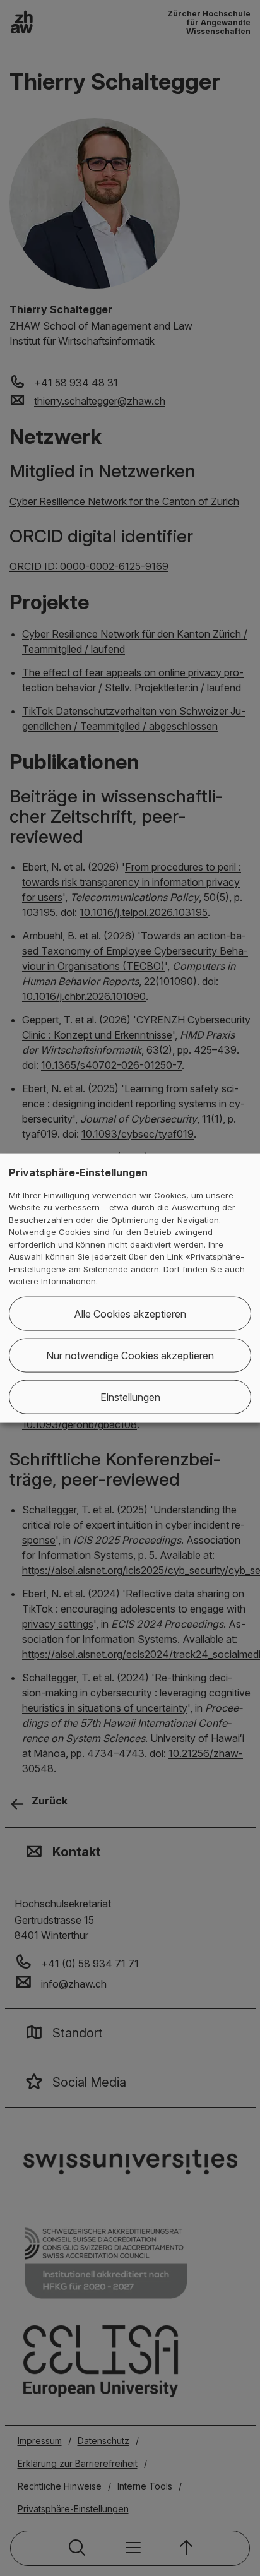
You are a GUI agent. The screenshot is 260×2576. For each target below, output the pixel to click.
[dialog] (130, 1288)
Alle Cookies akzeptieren (130, 1313)
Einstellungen (130, 1397)
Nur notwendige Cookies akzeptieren (130, 1355)
